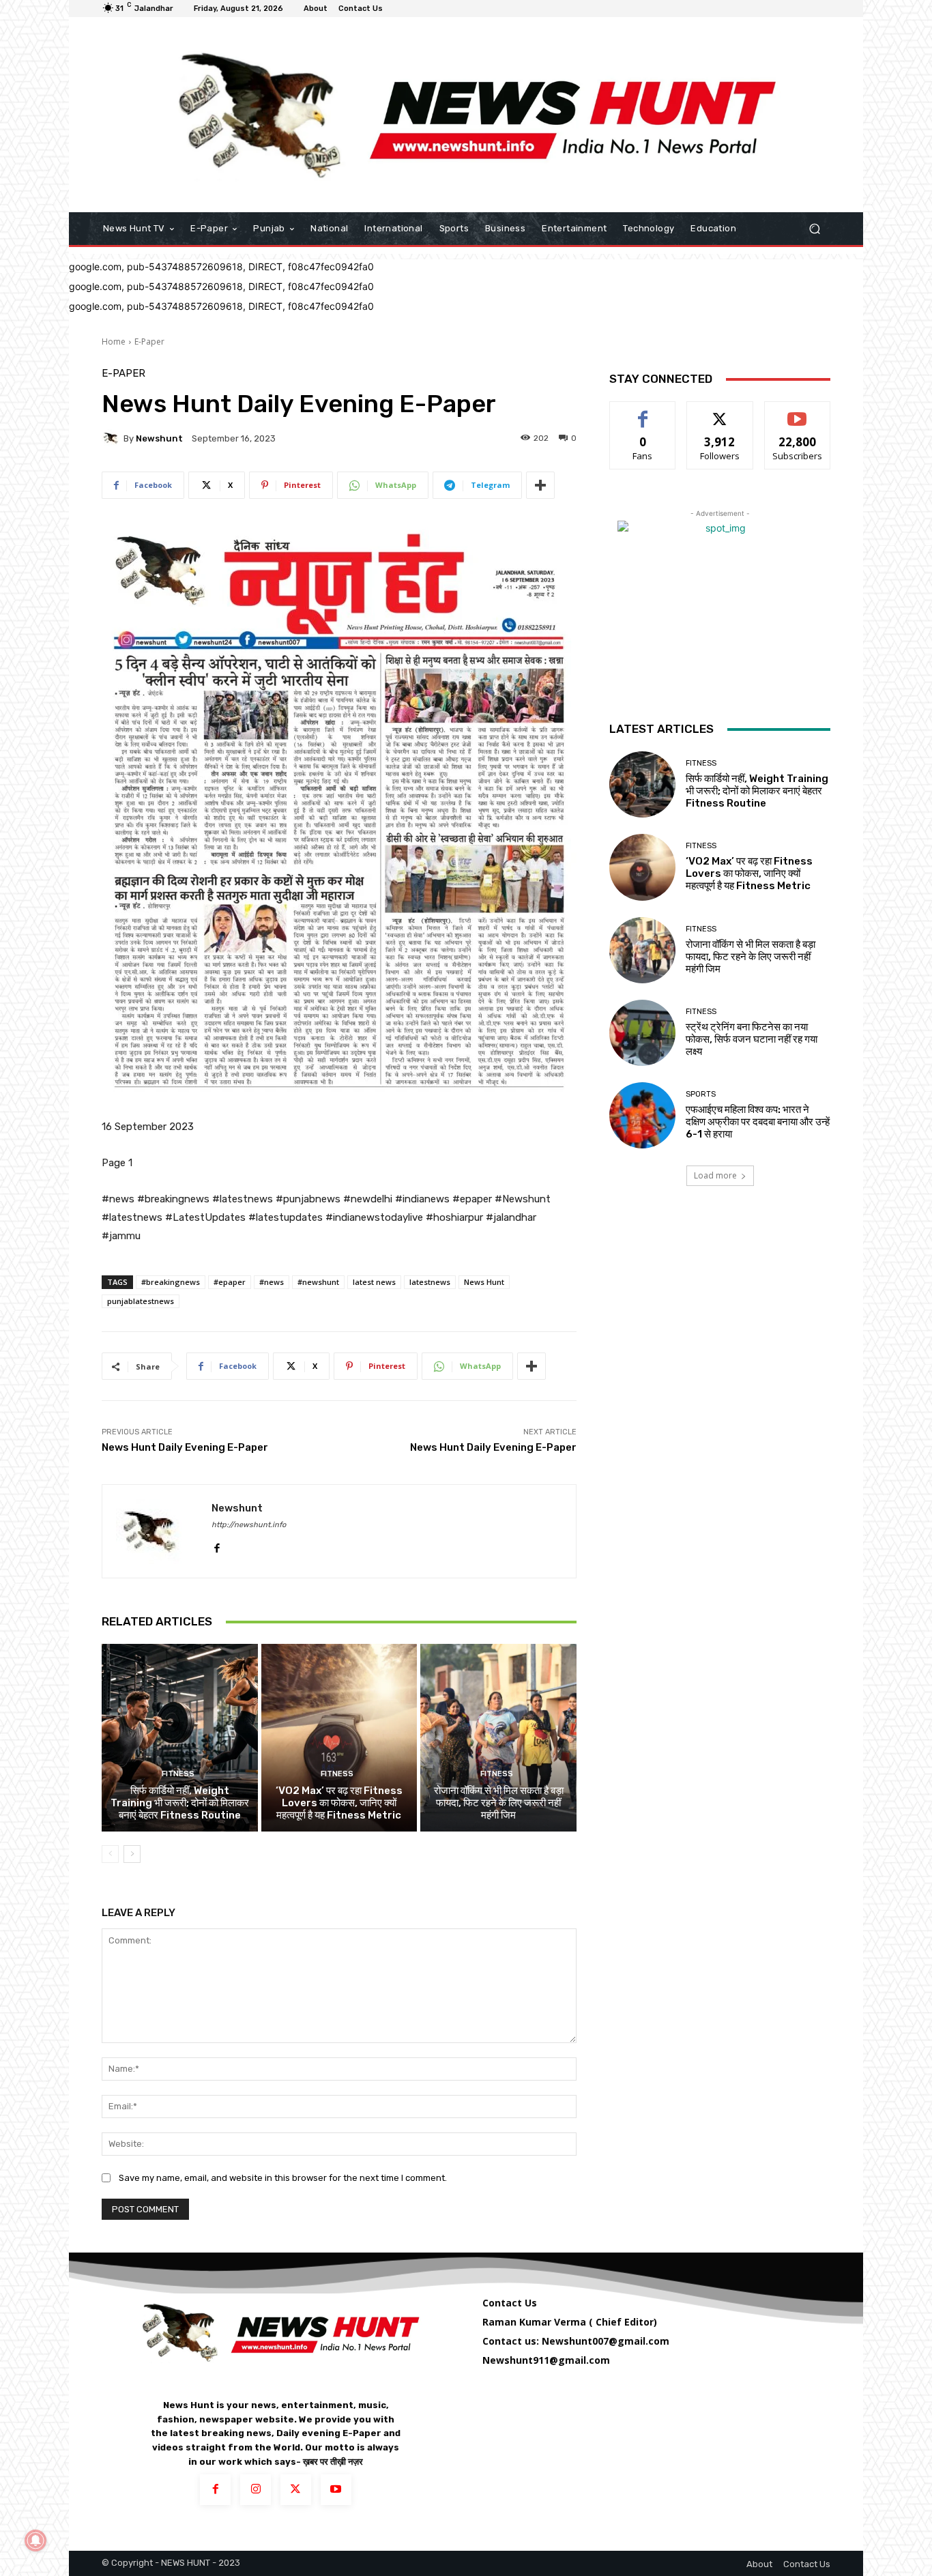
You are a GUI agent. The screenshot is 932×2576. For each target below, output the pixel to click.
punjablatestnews (141, 1301)
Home (114, 342)
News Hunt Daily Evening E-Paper (185, 1447)
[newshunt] (113, 438)
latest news (374, 1282)
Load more (715, 1175)
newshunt (159, 438)
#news (272, 1282)
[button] (814, 229)
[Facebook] (217, 1545)
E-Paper (149, 342)
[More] (540, 485)
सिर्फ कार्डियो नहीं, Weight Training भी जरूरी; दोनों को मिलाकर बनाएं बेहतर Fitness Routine (180, 1803)
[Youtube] (336, 2490)
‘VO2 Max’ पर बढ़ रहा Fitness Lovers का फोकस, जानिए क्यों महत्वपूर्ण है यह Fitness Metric (339, 1803)
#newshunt (318, 1282)
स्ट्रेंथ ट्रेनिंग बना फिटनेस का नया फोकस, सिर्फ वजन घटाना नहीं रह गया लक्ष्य (752, 1039)
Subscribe (798, 412)
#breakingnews (171, 1282)
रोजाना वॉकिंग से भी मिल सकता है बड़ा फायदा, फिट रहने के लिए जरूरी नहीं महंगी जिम (499, 1803)
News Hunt (484, 1282)
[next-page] (132, 1854)
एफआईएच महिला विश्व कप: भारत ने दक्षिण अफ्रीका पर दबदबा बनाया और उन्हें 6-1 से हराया (758, 1122)
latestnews (430, 1282)
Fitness (178, 1774)
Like (643, 412)
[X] (296, 2490)
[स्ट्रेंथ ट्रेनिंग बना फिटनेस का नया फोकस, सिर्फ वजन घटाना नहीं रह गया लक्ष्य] (642, 1033)
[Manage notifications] (35, 2541)
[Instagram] (256, 2490)
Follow (720, 412)
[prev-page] (110, 1854)
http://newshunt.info (249, 1525)
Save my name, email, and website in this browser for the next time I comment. (283, 2178)
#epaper (230, 1282)
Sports (701, 1094)
